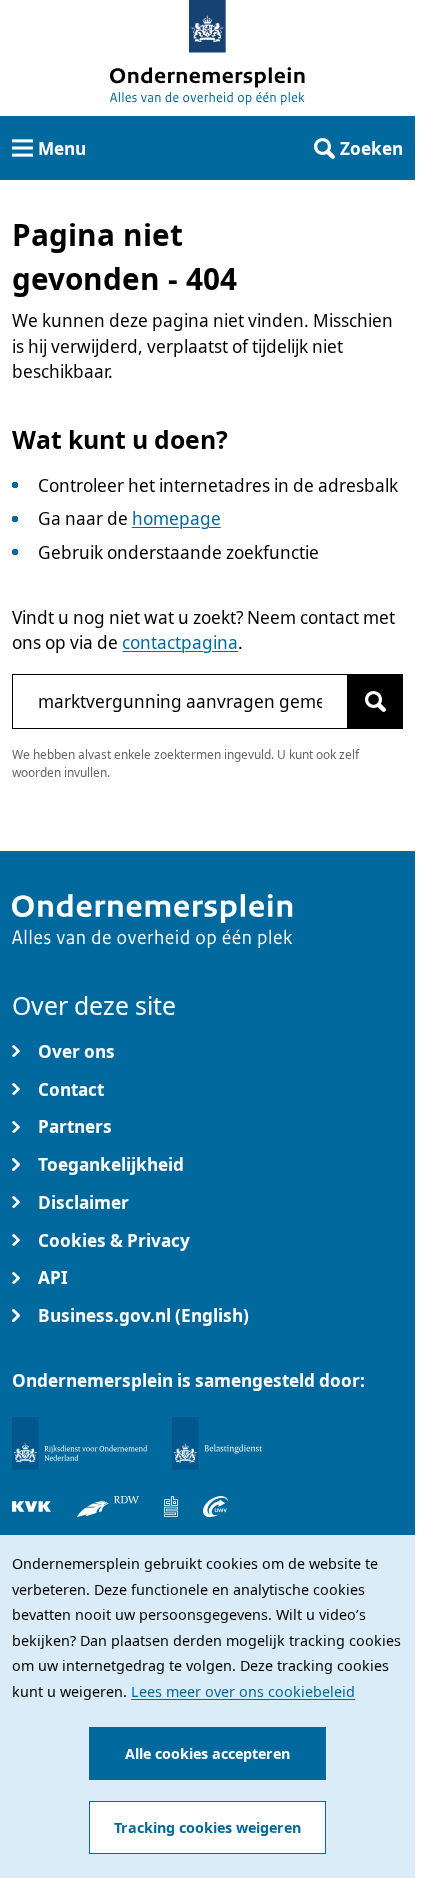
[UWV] (215, 1506)
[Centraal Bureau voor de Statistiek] (171, 1506)
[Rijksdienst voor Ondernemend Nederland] (79, 1443)
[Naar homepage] (207, 26)
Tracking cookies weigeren (207, 1827)
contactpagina (180, 642)
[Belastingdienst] (217, 1443)
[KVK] (31, 1506)
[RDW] (108, 1506)
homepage (176, 518)
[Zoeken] (375, 701)
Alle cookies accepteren (207, 1753)
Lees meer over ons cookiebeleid (243, 1691)
